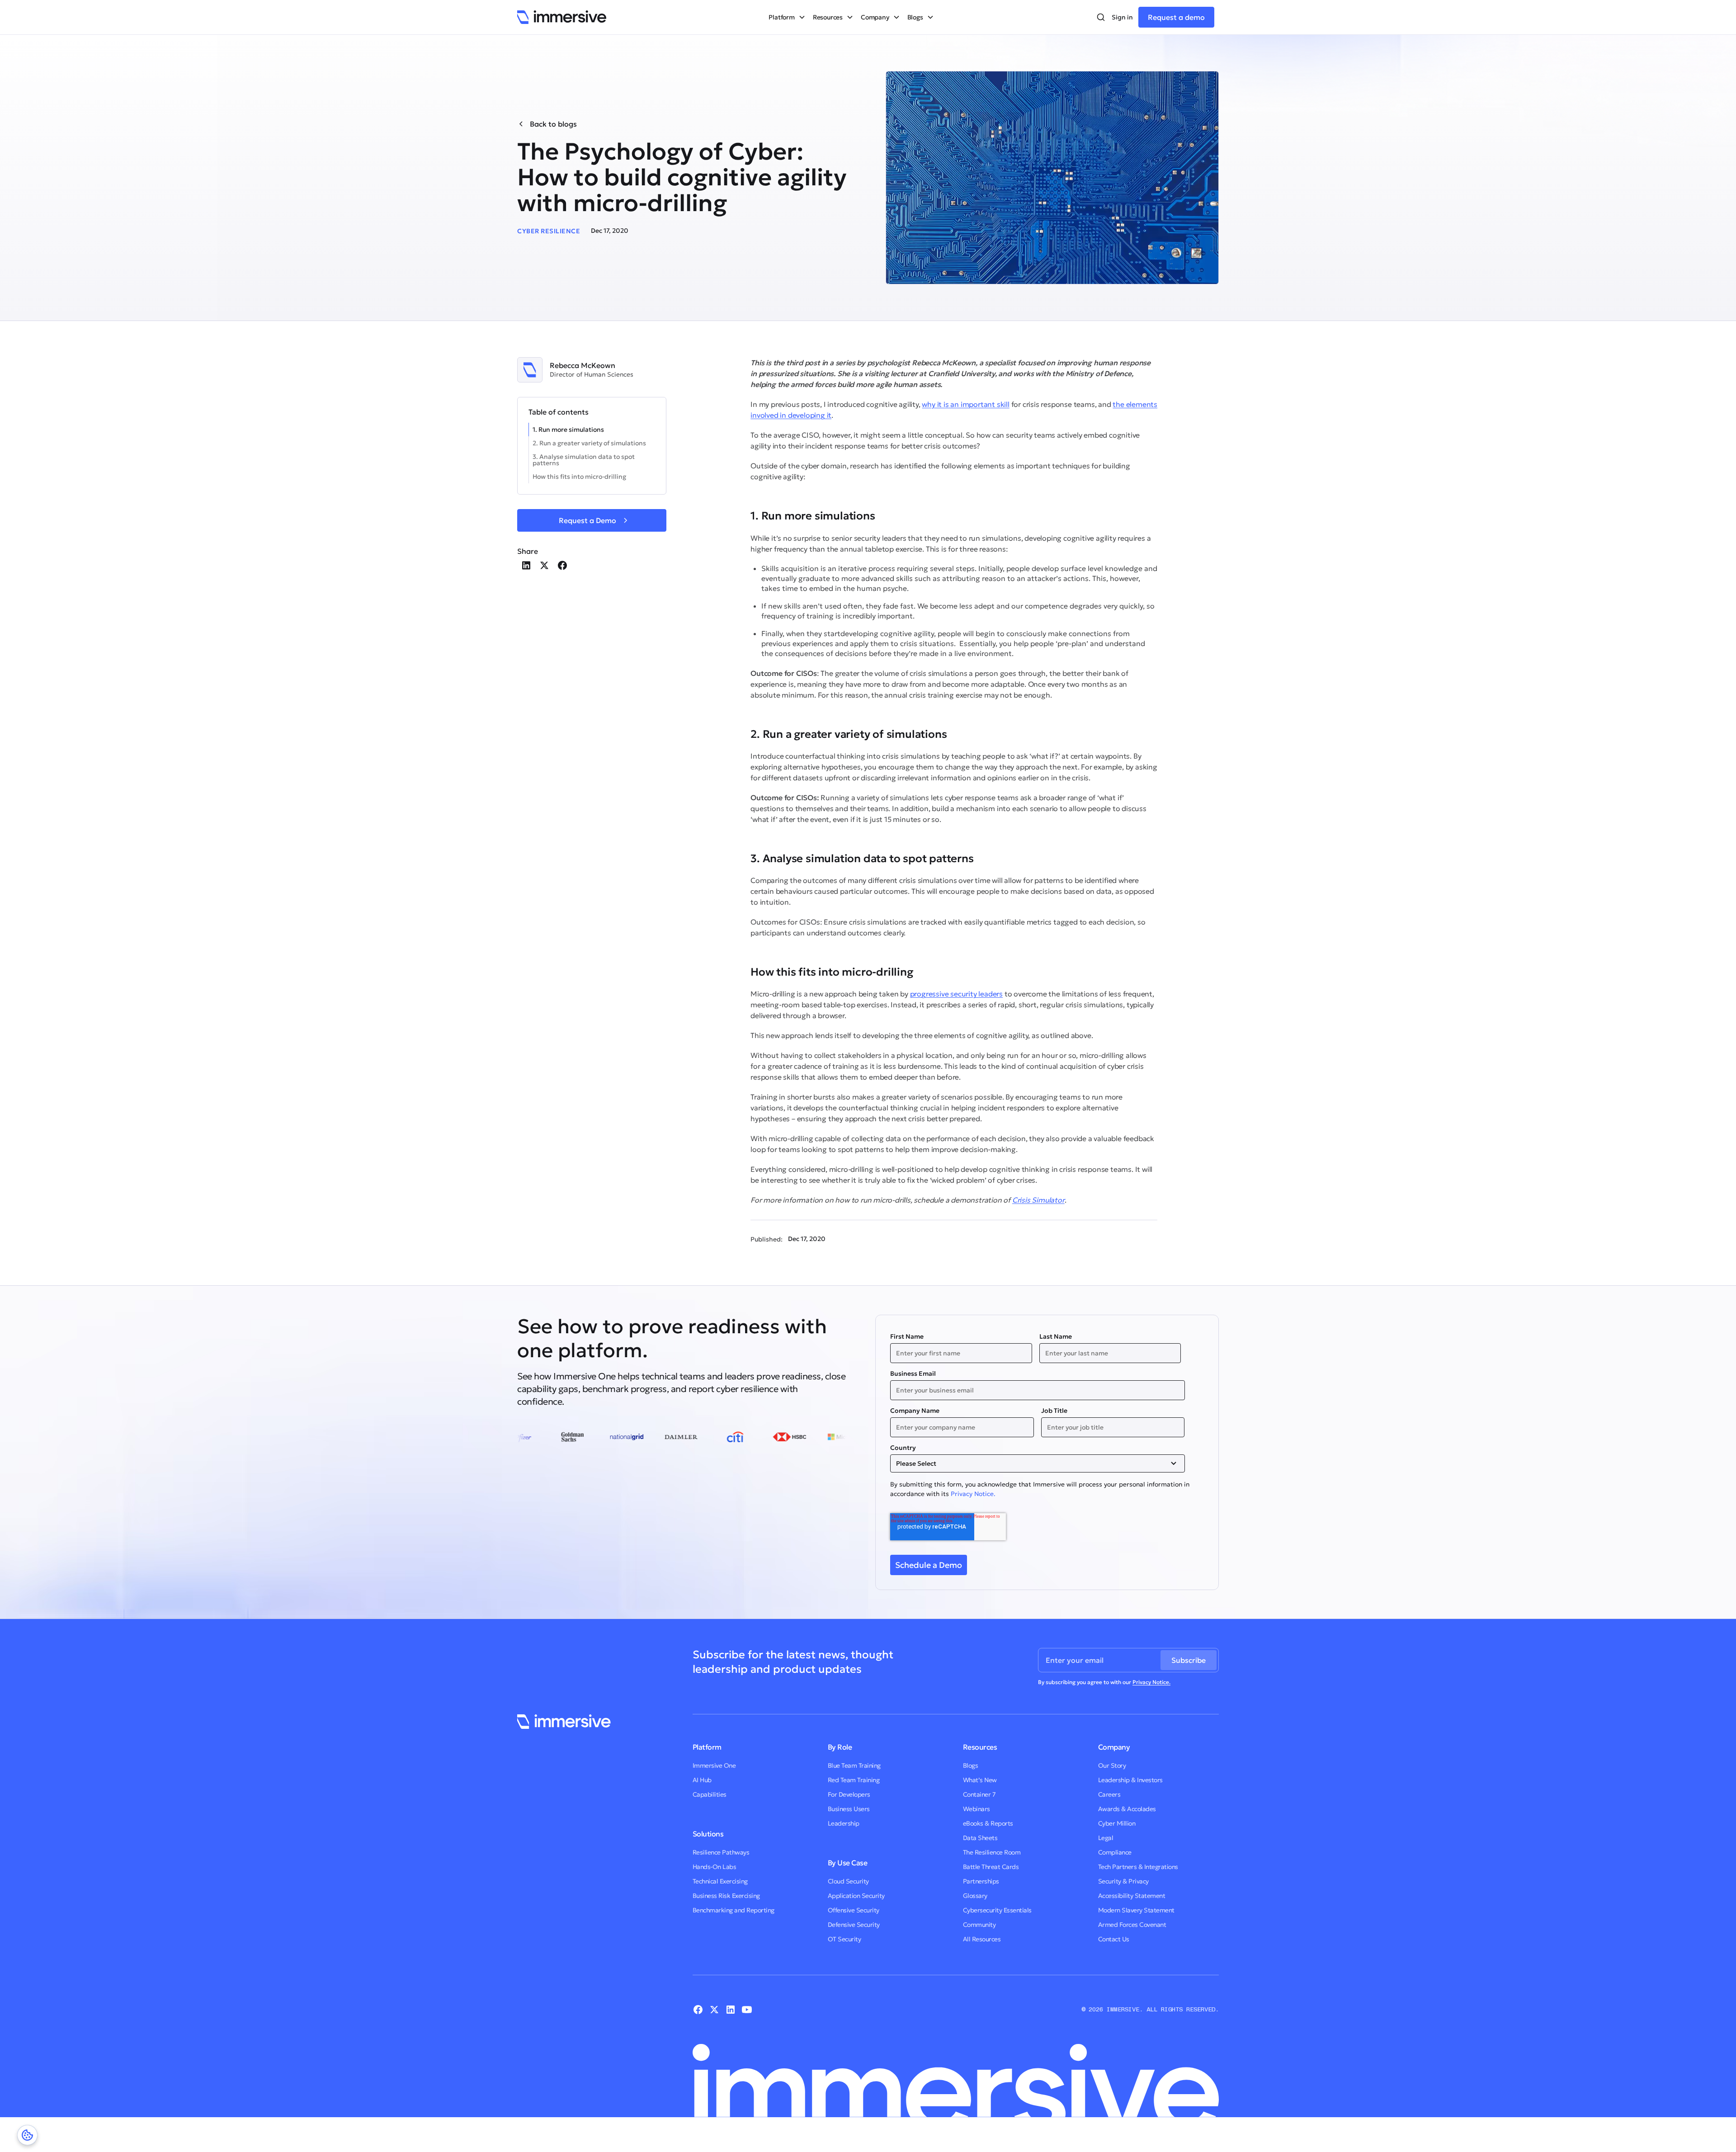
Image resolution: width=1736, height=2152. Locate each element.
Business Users (849, 1809)
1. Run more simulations (568, 429)
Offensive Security (854, 1910)
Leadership (844, 1823)
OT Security (844, 1939)
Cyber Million (1117, 1823)
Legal (1106, 1838)
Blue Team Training (854, 1765)
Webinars (976, 1809)
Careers (1109, 1794)
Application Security (856, 1896)
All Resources (982, 1939)
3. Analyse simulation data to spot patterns (584, 460)
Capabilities (710, 1794)
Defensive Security (854, 1925)
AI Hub (702, 1780)
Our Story (1112, 1765)
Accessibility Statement (1132, 1896)
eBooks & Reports (988, 1823)
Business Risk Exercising (726, 1896)
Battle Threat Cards (991, 1867)
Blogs (971, 1765)
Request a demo (1176, 17)
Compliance (1115, 1852)
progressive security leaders (956, 994)
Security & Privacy (1123, 1881)
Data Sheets (980, 1838)
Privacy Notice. (973, 1494)
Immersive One (714, 1765)
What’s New (980, 1780)
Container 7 (979, 1794)
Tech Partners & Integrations (1138, 1867)
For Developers (849, 1794)
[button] (787, 17)
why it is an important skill (965, 404)
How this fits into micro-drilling (579, 477)
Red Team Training (854, 1780)
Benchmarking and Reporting (734, 1910)
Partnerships (981, 1881)
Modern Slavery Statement (1136, 1910)
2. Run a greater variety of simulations (589, 443)
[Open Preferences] (27, 2135)
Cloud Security (848, 1881)
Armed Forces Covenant (1132, 1925)
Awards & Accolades (1127, 1809)
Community (979, 1925)
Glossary (975, 1896)
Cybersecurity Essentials (997, 1910)
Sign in (1122, 17)
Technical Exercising (720, 1881)
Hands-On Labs (715, 1867)
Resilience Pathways (721, 1852)
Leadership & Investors (1130, 1780)
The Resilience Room (992, 1852)
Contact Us (1114, 1939)
